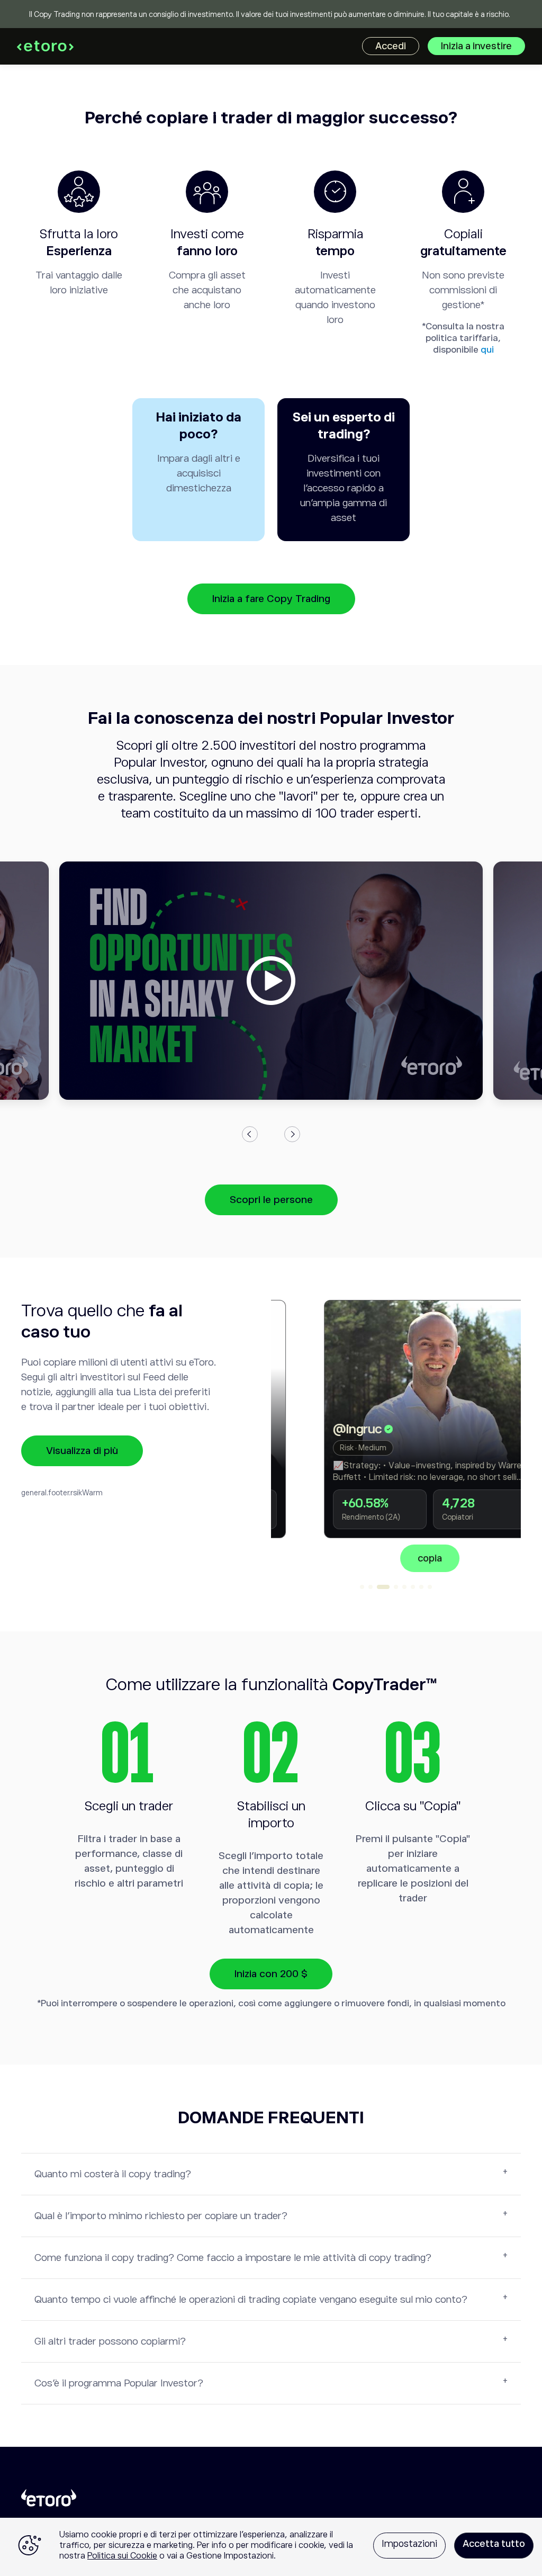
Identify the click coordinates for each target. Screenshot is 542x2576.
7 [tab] (421, 1587)
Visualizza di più (82, 1451)
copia (396, 1558)
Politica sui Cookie (122, 2556)
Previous (250, 1134)
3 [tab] (383, 1587)
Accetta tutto (494, 2544)
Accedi (391, 46)
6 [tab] (413, 1587)
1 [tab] (362, 1587)
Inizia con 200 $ (271, 1974)
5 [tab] (404, 1587)
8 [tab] (430, 1587)
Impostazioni (409, 2544)
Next (292, 1134)
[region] (271, 2547)
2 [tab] (371, 1587)
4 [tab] (396, 1587)
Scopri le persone (271, 1200)
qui (487, 350)
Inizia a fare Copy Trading (271, 599)
